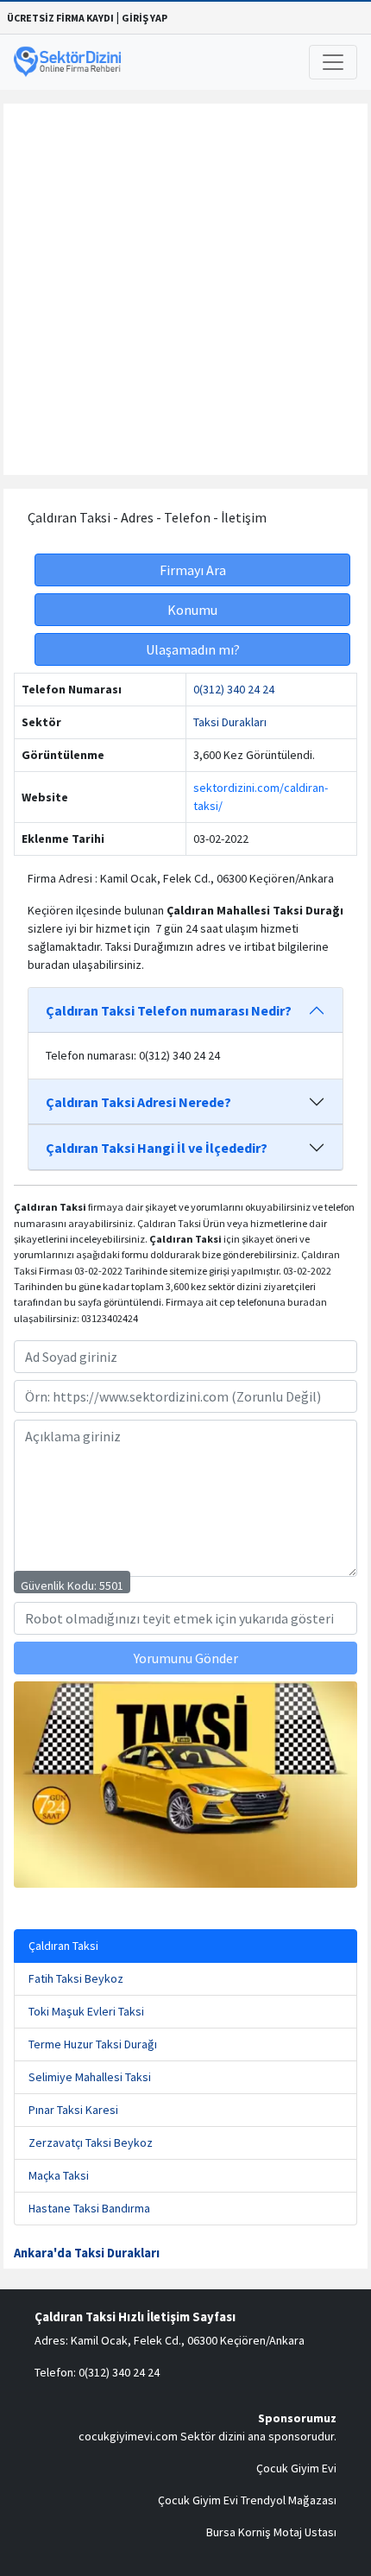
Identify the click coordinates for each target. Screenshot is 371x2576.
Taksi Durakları (230, 722)
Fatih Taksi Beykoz (76, 1978)
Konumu (192, 610)
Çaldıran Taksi (63, 1946)
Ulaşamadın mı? (193, 649)
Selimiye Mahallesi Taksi (90, 2077)
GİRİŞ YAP (145, 18)
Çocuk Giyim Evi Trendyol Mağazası (247, 2500)
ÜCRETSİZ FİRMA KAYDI (60, 18)
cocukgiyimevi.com (128, 2436)
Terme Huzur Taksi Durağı (93, 2044)
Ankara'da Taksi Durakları (87, 2253)
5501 (111, 1585)
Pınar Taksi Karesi (73, 2110)
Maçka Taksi (59, 2175)
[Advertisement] (185, 289)
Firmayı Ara (193, 570)
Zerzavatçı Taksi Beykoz (91, 2142)
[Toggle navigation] (333, 62)
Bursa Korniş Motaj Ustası (271, 2532)
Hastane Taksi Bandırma (89, 2208)
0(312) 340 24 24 (234, 689)
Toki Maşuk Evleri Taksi (86, 2011)
